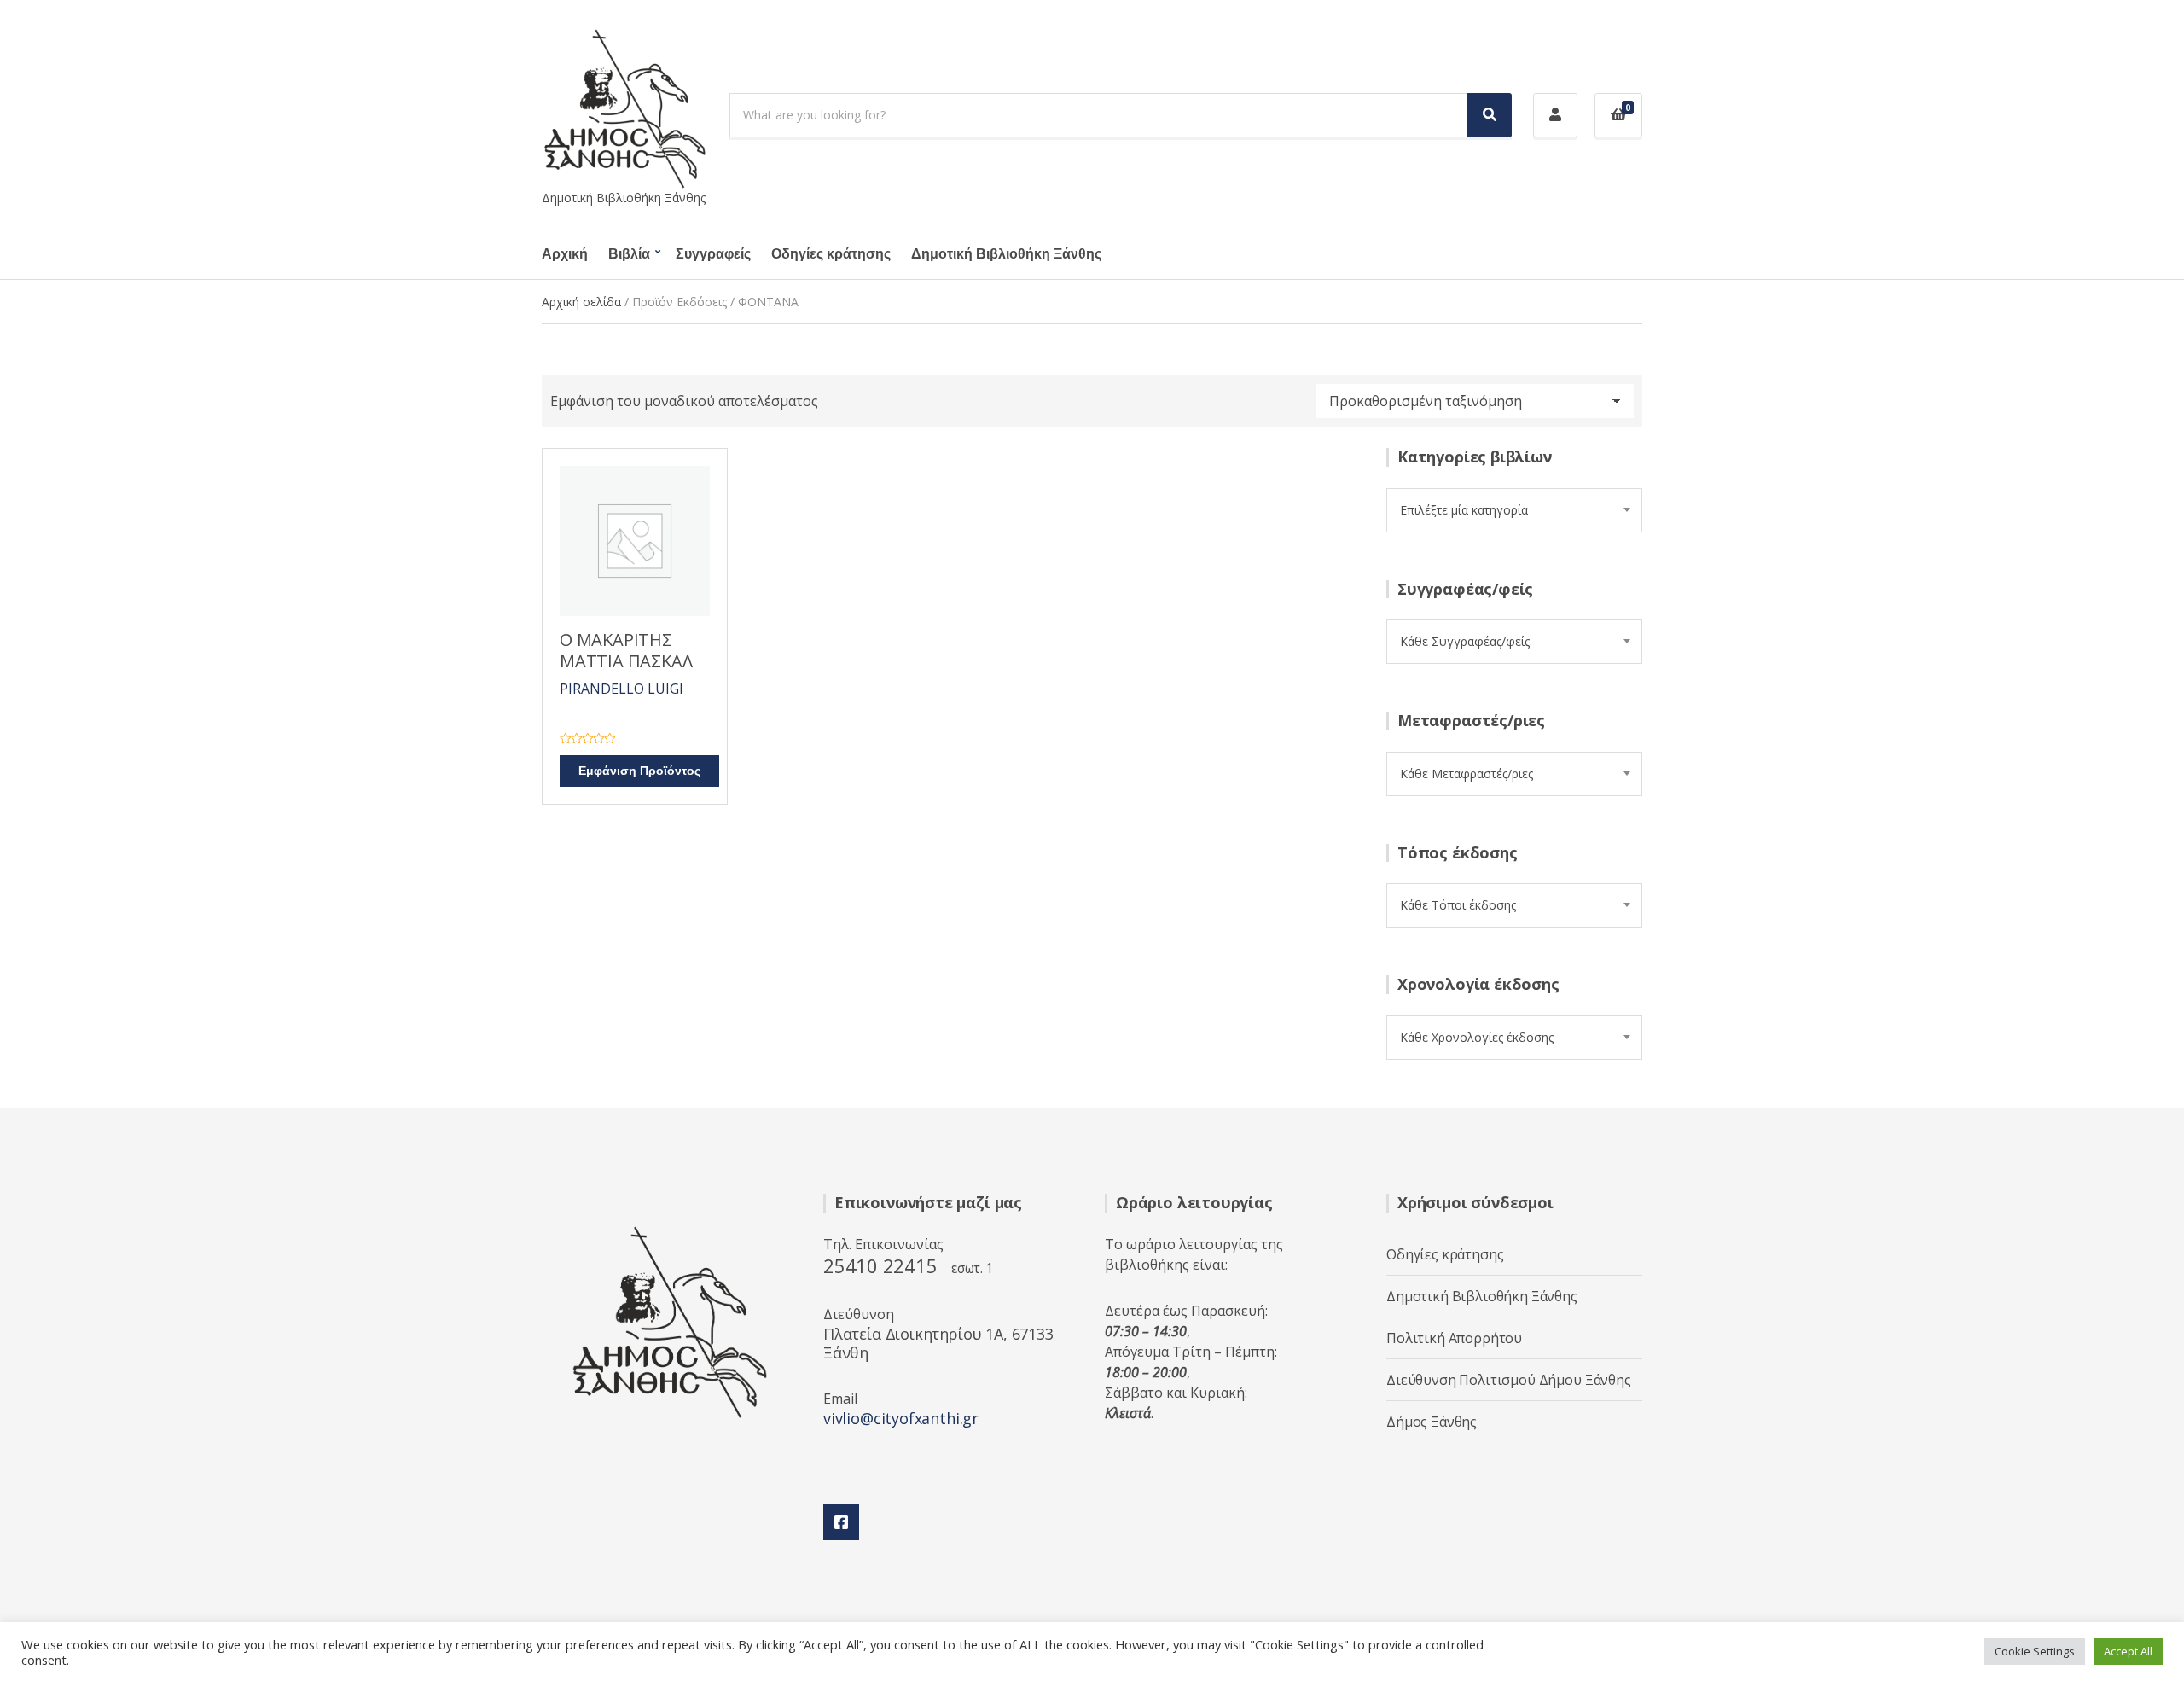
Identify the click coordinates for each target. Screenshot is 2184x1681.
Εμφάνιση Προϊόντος (639, 771)
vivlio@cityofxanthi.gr (901, 1418)
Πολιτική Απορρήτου (1454, 1338)
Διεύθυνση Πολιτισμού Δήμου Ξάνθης (1509, 1380)
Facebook (841, 1522)
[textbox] (1514, 510)
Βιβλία (629, 254)
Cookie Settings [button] (2035, 1651)
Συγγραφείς (713, 254)
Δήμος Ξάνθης (1432, 1422)
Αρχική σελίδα (581, 302)
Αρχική (565, 254)
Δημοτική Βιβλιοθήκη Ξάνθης (1006, 254)
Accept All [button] (2128, 1651)
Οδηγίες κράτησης (831, 254)
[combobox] (1514, 510)
